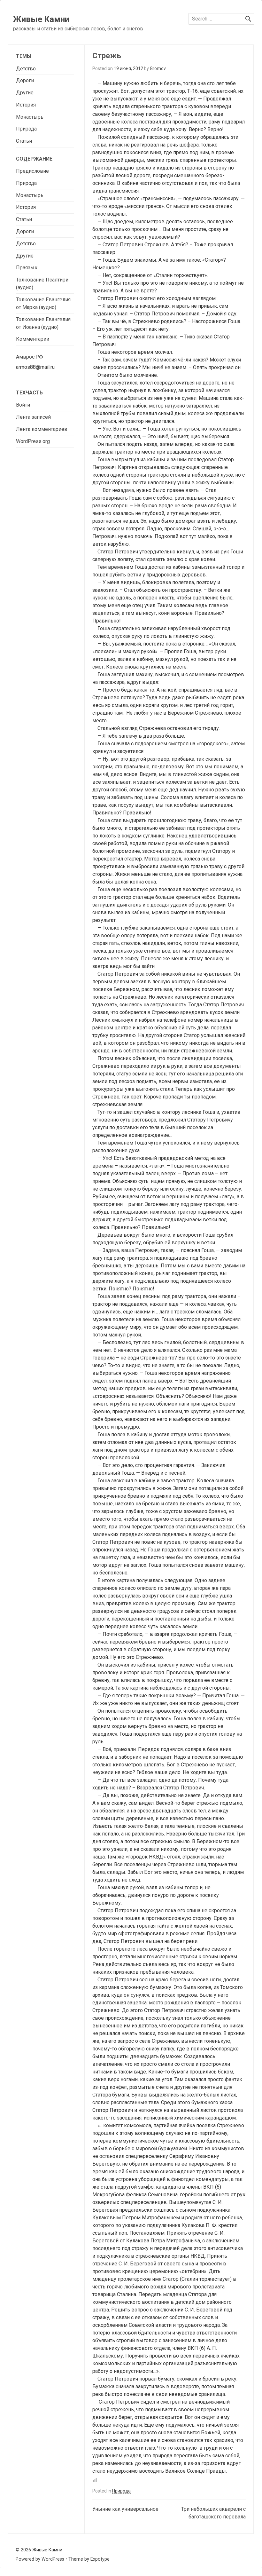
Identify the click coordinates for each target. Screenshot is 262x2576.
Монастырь (30, 117)
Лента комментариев (42, 429)
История (26, 105)
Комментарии (33, 339)
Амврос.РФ (30, 357)
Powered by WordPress (40, 2559)
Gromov (158, 68)
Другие (25, 93)
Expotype (100, 2559)
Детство (26, 69)
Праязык (27, 268)
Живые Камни (41, 19)
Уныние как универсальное (125, 2509)
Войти (23, 405)
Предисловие (32, 171)
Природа (121, 2491)
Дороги (25, 80)
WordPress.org (33, 441)
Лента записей (33, 417)
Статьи (24, 141)
